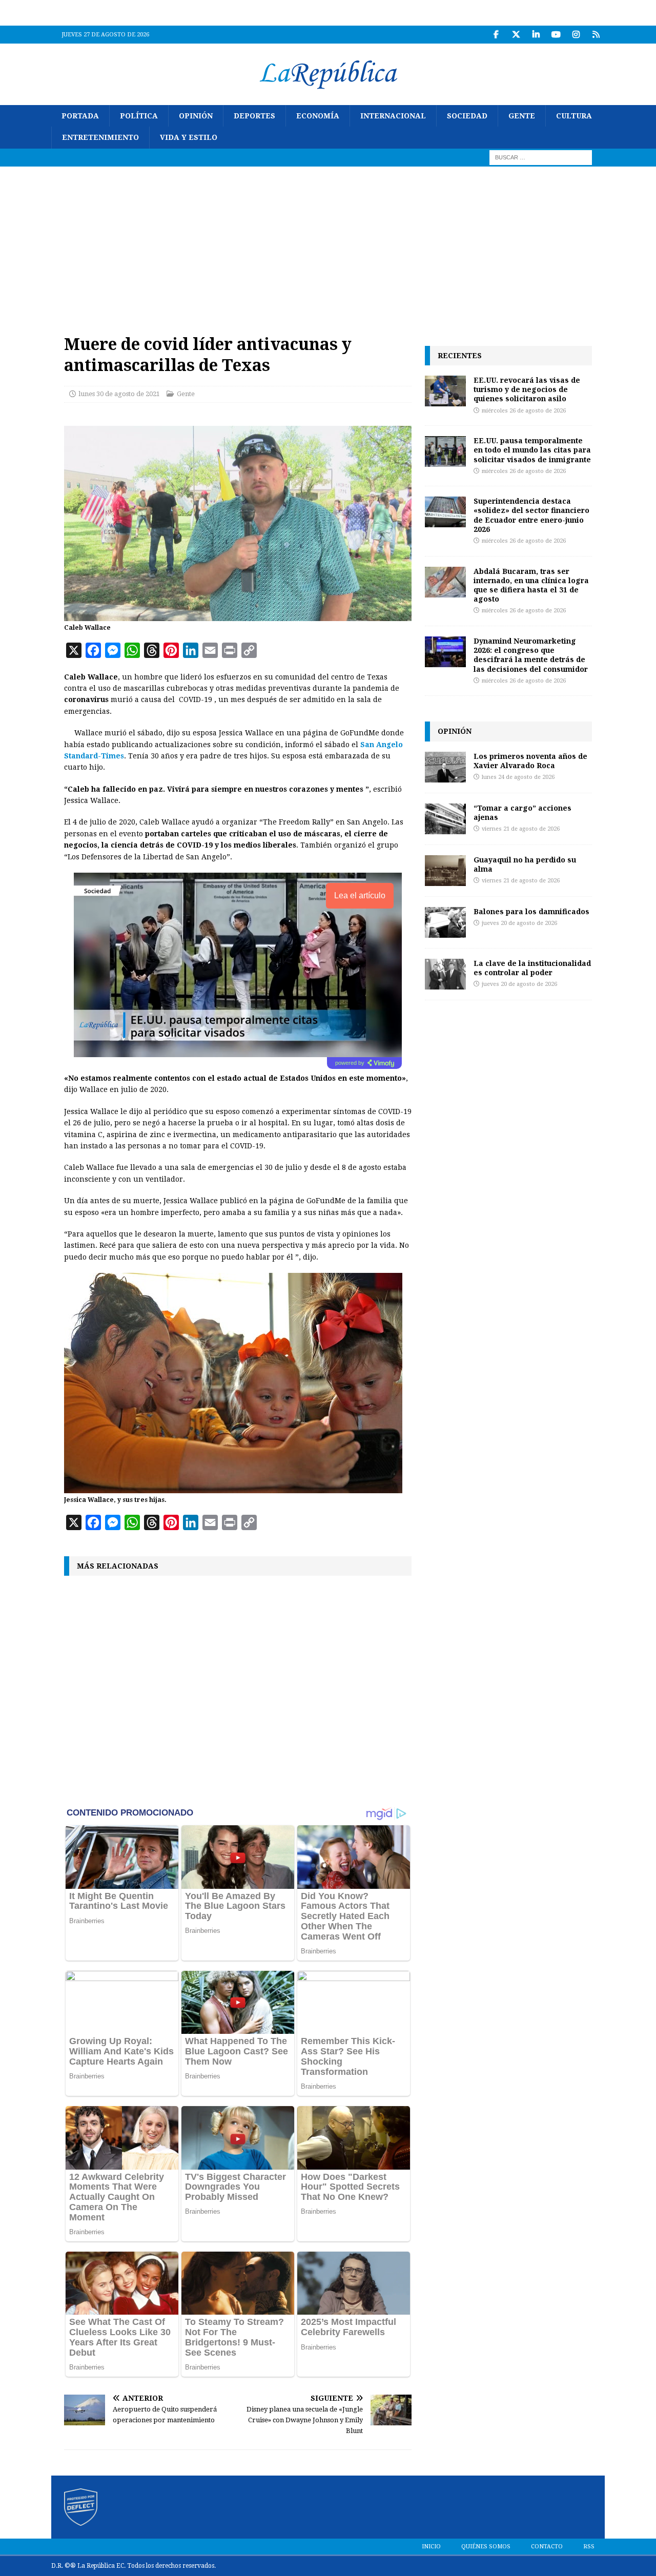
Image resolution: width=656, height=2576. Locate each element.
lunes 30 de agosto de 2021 (119, 394)
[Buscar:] (541, 157)
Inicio (431, 2547)
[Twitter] (516, 35)
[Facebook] (496, 35)
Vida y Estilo (189, 137)
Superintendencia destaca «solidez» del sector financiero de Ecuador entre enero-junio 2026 (531, 515)
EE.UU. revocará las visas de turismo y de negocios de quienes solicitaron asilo (527, 389)
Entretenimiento (100, 137)
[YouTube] (556, 35)
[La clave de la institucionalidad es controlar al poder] (445, 974)
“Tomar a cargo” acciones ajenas (522, 812)
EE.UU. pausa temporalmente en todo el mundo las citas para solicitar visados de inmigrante (532, 450)
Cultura (574, 116)
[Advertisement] (328, 243)
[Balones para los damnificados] (445, 922)
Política (139, 116)
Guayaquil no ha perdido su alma (525, 864)
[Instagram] (576, 35)
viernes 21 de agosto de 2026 (521, 829)
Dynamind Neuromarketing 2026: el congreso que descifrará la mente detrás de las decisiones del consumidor (531, 655)
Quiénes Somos (486, 2547)
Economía (318, 116)
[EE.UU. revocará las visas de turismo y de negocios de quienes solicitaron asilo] (445, 391)
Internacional (393, 116)
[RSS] (596, 35)
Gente (522, 116)
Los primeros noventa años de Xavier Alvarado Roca (530, 761)
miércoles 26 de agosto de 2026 (524, 411)
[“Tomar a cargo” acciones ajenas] (445, 819)
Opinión (196, 116)
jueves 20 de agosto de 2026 (519, 923)
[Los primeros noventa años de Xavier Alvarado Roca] (445, 767)
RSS (589, 2547)
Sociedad (467, 116)
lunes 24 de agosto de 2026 (518, 777)
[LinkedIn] (536, 35)
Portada (80, 116)
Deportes (254, 116)
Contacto (547, 2547)
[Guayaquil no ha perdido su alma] (445, 871)
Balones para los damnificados (531, 911)
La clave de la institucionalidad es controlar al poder (532, 968)
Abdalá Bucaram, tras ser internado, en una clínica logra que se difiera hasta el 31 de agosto (531, 585)
